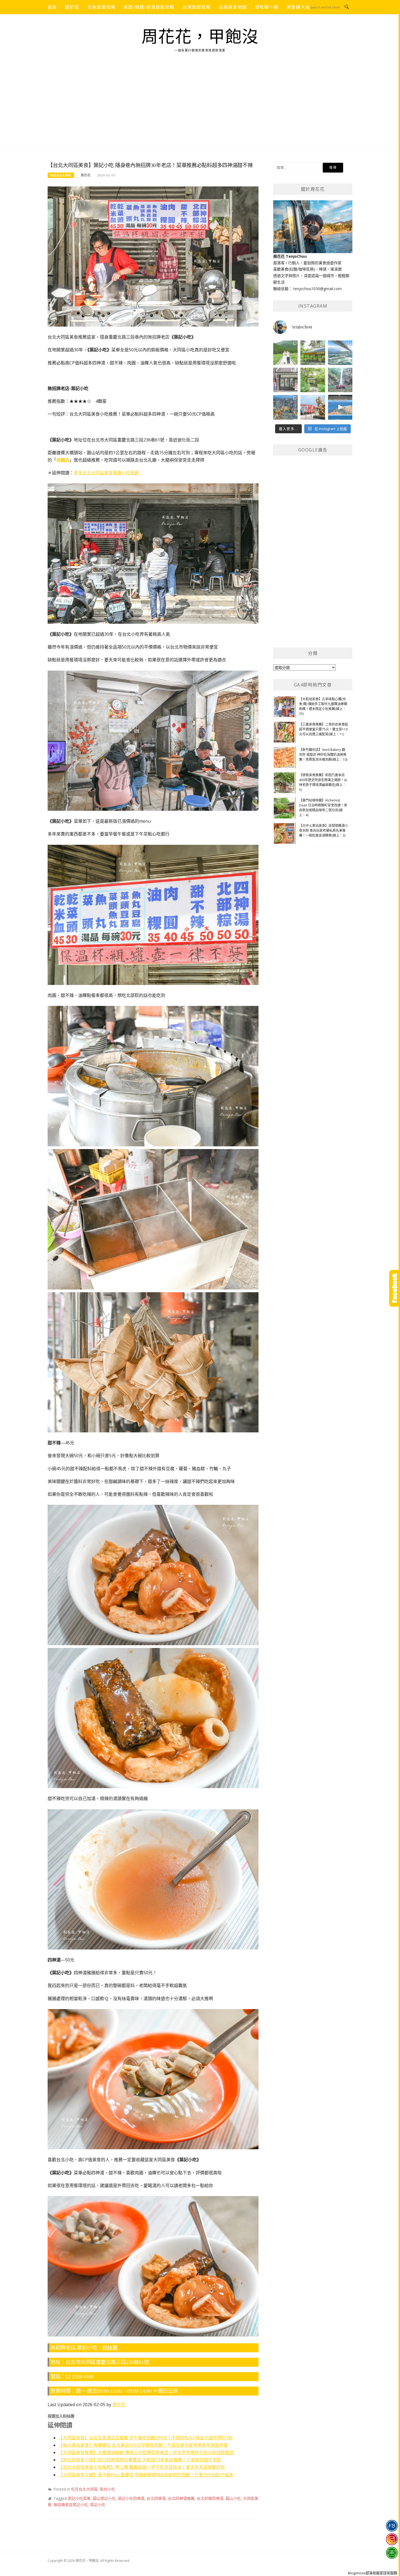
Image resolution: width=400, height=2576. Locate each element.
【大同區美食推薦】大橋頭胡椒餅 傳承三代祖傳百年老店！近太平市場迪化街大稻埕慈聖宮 (146, 2452)
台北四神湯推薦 (181, 2498)
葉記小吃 (98, 2505)
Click (395, 1288)
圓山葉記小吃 (104, 2498)
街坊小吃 (107, 2489)
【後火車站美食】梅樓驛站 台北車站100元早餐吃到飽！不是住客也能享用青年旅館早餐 (143, 2445)
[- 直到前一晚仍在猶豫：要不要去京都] (313, 380)
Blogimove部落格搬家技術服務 (373, 2573)
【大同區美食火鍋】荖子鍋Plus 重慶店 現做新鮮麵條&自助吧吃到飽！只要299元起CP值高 (146, 2475)
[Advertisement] (200, 108)
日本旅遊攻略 (101, 7)
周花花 (86, 175)
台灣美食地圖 (233, 7)
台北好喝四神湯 (210, 2498)
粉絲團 (110, 2348)
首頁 (52, 7)
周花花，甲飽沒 (200, 37)
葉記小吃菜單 (79, 2498)
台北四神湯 (156, 2498)
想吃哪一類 (267, 7)
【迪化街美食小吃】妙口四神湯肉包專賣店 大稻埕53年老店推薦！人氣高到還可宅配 (140, 2460)
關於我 (72, 7)
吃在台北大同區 (61, 175)
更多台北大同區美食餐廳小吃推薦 (106, 473)
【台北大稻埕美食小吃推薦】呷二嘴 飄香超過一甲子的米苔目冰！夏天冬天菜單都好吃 (142, 2467)
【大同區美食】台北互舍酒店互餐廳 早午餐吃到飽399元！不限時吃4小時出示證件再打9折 (146, 2438)
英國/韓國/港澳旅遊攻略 (149, 7)
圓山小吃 (233, 2498)
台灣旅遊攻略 (197, 7)
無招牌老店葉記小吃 (71, 2505)
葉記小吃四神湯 (131, 2498)
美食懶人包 (298, 7)
